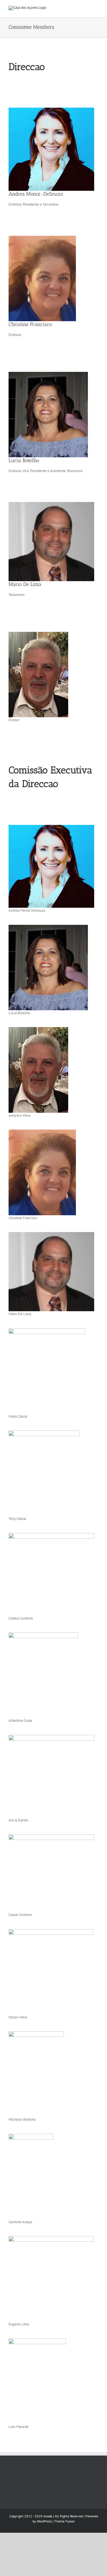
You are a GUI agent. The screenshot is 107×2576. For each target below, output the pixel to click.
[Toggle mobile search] (86, 9)
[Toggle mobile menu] (96, 9)
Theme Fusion (64, 2521)
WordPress (44, 2521)
